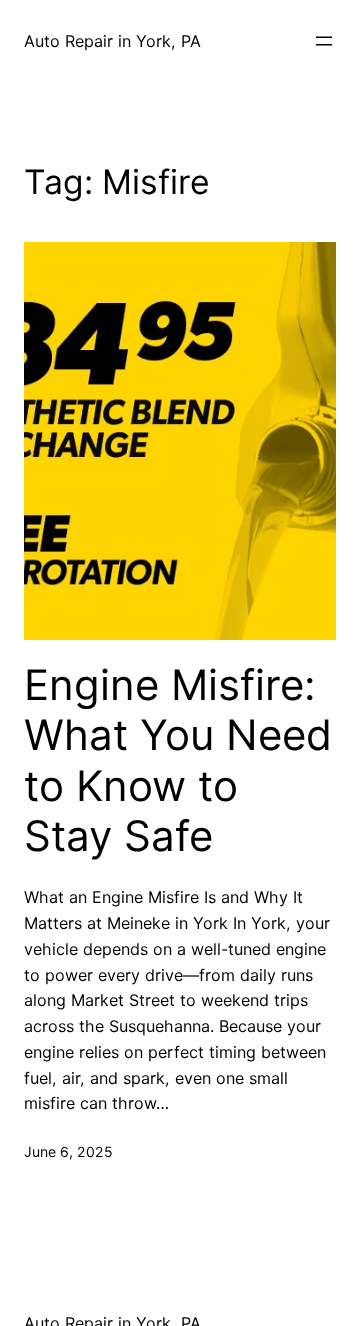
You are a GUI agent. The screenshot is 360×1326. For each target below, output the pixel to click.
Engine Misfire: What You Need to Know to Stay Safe (178, 760)
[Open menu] (324, 41)
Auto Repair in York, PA (112, 41)
